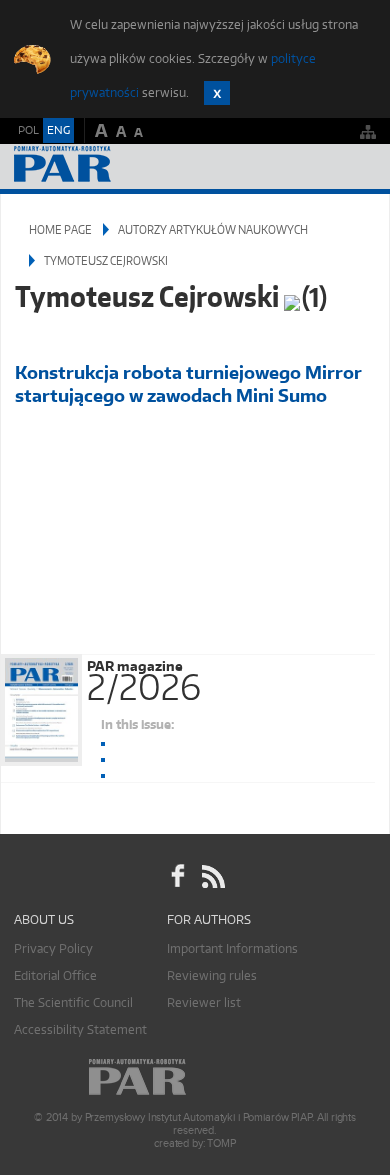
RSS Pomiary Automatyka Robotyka (212, 877)
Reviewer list (204, 1002)
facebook (178, 877)
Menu (355, 166)
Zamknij (217, 93)
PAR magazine (144, 677)
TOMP (221, 1143)
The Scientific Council (73, 1002)
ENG (58, 130)
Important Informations (232, 948)
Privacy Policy (53, 948)
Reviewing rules (212, 975)
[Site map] (368, 131)
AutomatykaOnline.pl (122, 166)
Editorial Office (55, 975)
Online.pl (195, 1077)
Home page (60, 229)
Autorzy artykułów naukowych (213, 229)
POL (28, 130)
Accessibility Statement (80, 1029)
